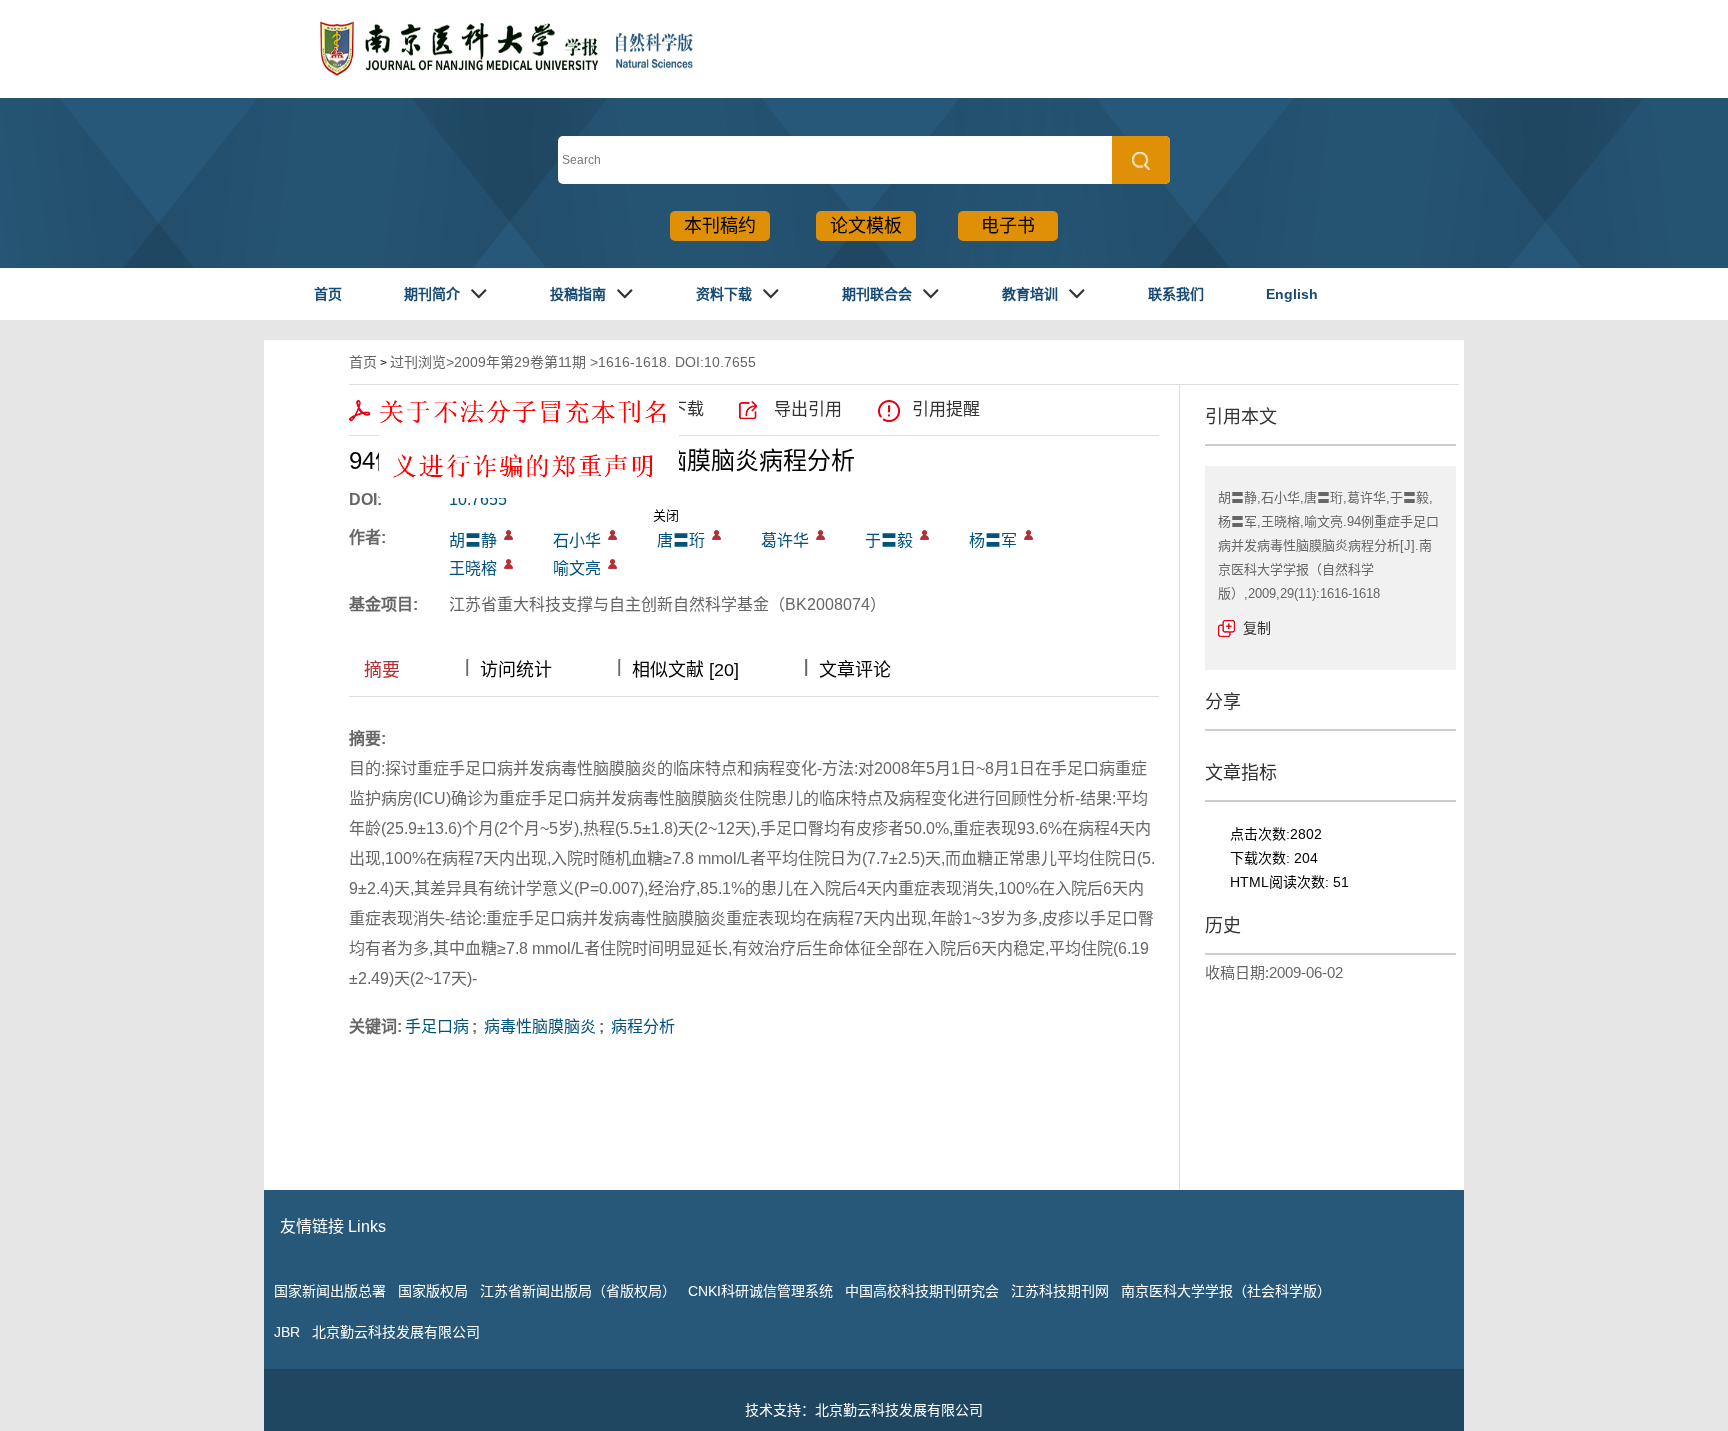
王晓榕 (473, 568)
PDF (400, 409)
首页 (328, 294)
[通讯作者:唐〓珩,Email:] (716, 535)
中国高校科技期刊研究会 (922, 1291)
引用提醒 (946, 409)
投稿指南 (578, 294)
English (1292, 294)
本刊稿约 (720, 226)
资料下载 (724, 294)
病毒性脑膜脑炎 (538, 1026)
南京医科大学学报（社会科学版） (1226, 1291)
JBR (287, 1332)
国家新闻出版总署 (330, 1291)
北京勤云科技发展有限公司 (396, 1332)
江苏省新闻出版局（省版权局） (578, 1291)
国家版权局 (433, 1291)
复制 (1257, 628)
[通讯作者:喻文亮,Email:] (612, 564)
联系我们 (1176, 294)
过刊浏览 (418, 362)
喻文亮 (577, 568)
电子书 (1008, 226)
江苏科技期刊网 (1060, 1291)
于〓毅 (889, 540)
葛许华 (785, 540)
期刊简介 (432, 294)
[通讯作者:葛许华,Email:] (820, 535)
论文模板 (866, 226)
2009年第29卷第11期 (520, 362)
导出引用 (808, 409)
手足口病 (437, 1026)
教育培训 (1030, 294)
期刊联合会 (877, 294)
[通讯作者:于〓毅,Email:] (924, 535)
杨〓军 (993, 540)
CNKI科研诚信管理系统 (760, 1291)
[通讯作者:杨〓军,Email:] (1028, 535)
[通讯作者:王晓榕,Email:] (508, 564)
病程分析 (641, 1026)
